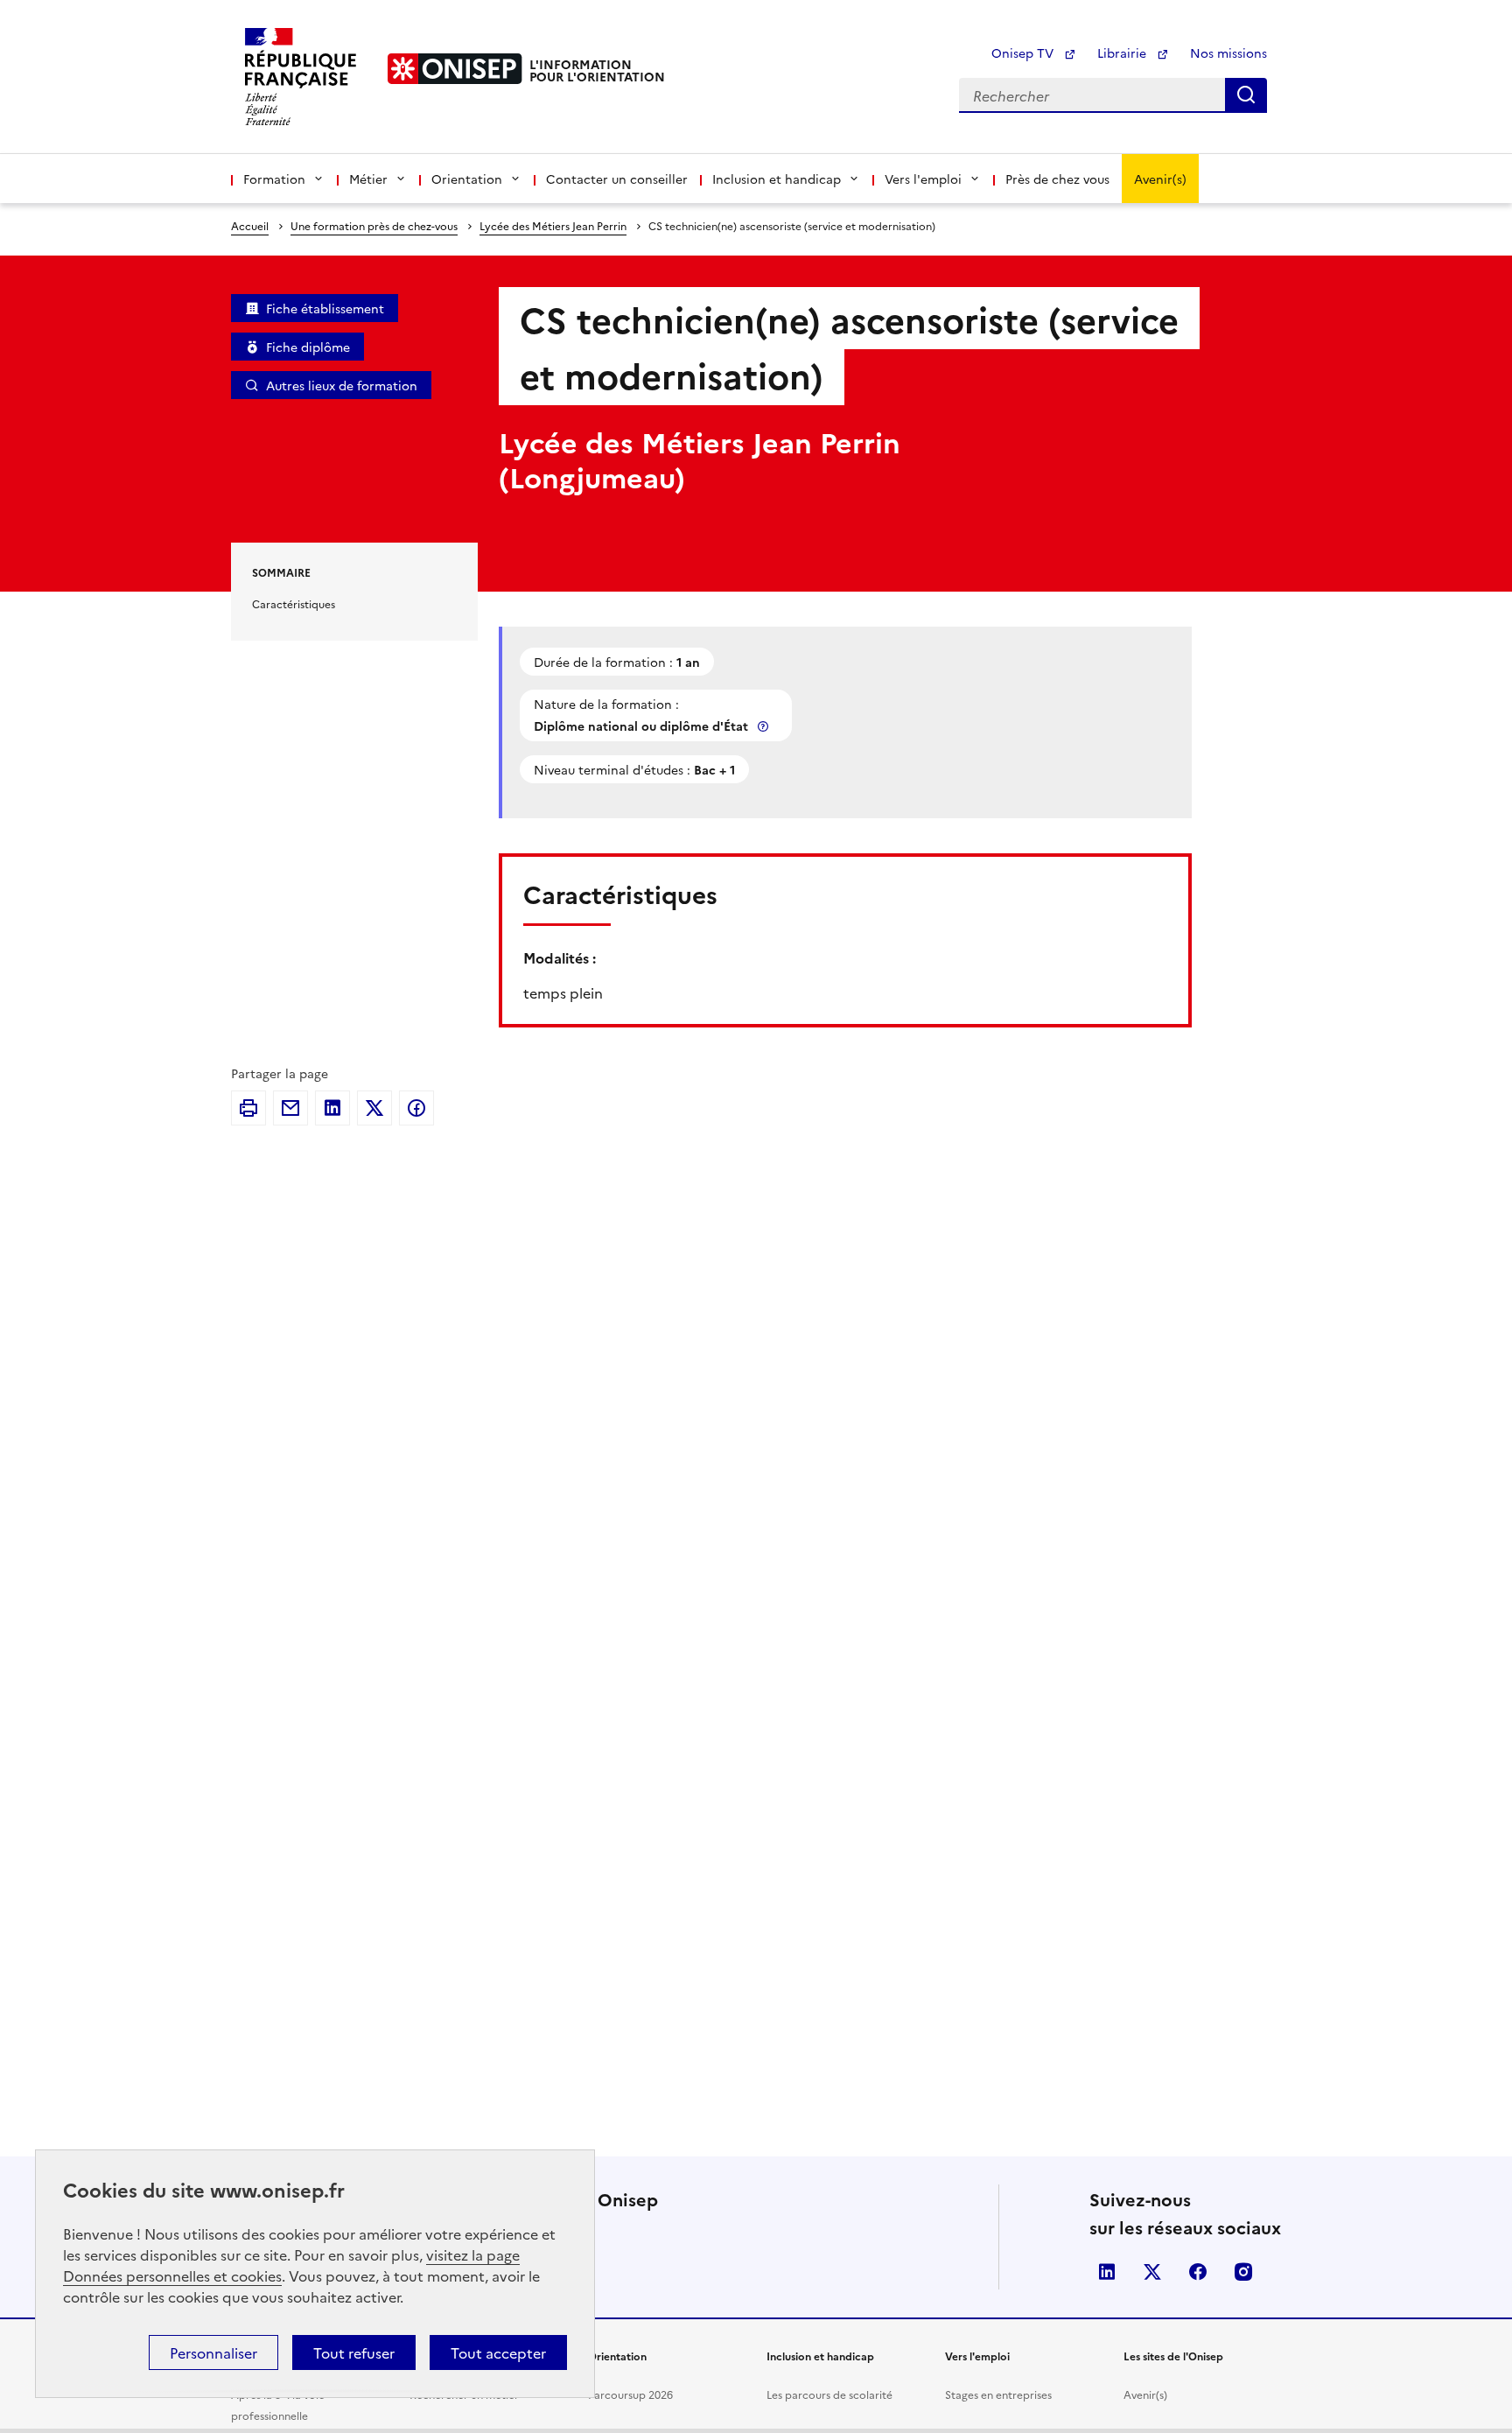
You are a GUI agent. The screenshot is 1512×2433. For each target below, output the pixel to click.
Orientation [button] (467, 179)
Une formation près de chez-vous (374, 225)
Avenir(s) (1160, 179)
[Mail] (290, 1108)
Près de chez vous (1057, 179)
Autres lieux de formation (342, 385)
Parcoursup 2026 (630, 2394)
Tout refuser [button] (354, 2352)
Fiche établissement (325, 308)
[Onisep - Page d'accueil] (455, 69)
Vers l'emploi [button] (923, 179)
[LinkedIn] (332, 1108)
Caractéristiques (294, 603)
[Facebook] (416, 1108)
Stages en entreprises (998, 2394)
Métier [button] (368, 179)
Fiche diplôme (308, 347)
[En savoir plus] (765, 726)
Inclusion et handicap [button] (777, 179)
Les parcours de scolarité (829, 2394)
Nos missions (1228, 53)
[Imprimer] (248, 1108)
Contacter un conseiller (617, 179)
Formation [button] (274, 179)
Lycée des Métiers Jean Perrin (553, 225)
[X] (374, 1108)
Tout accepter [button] (498, 2352)
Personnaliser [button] (213, 2352)
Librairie (1123, 53)
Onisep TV (1024, 53)
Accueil (250, 225)
